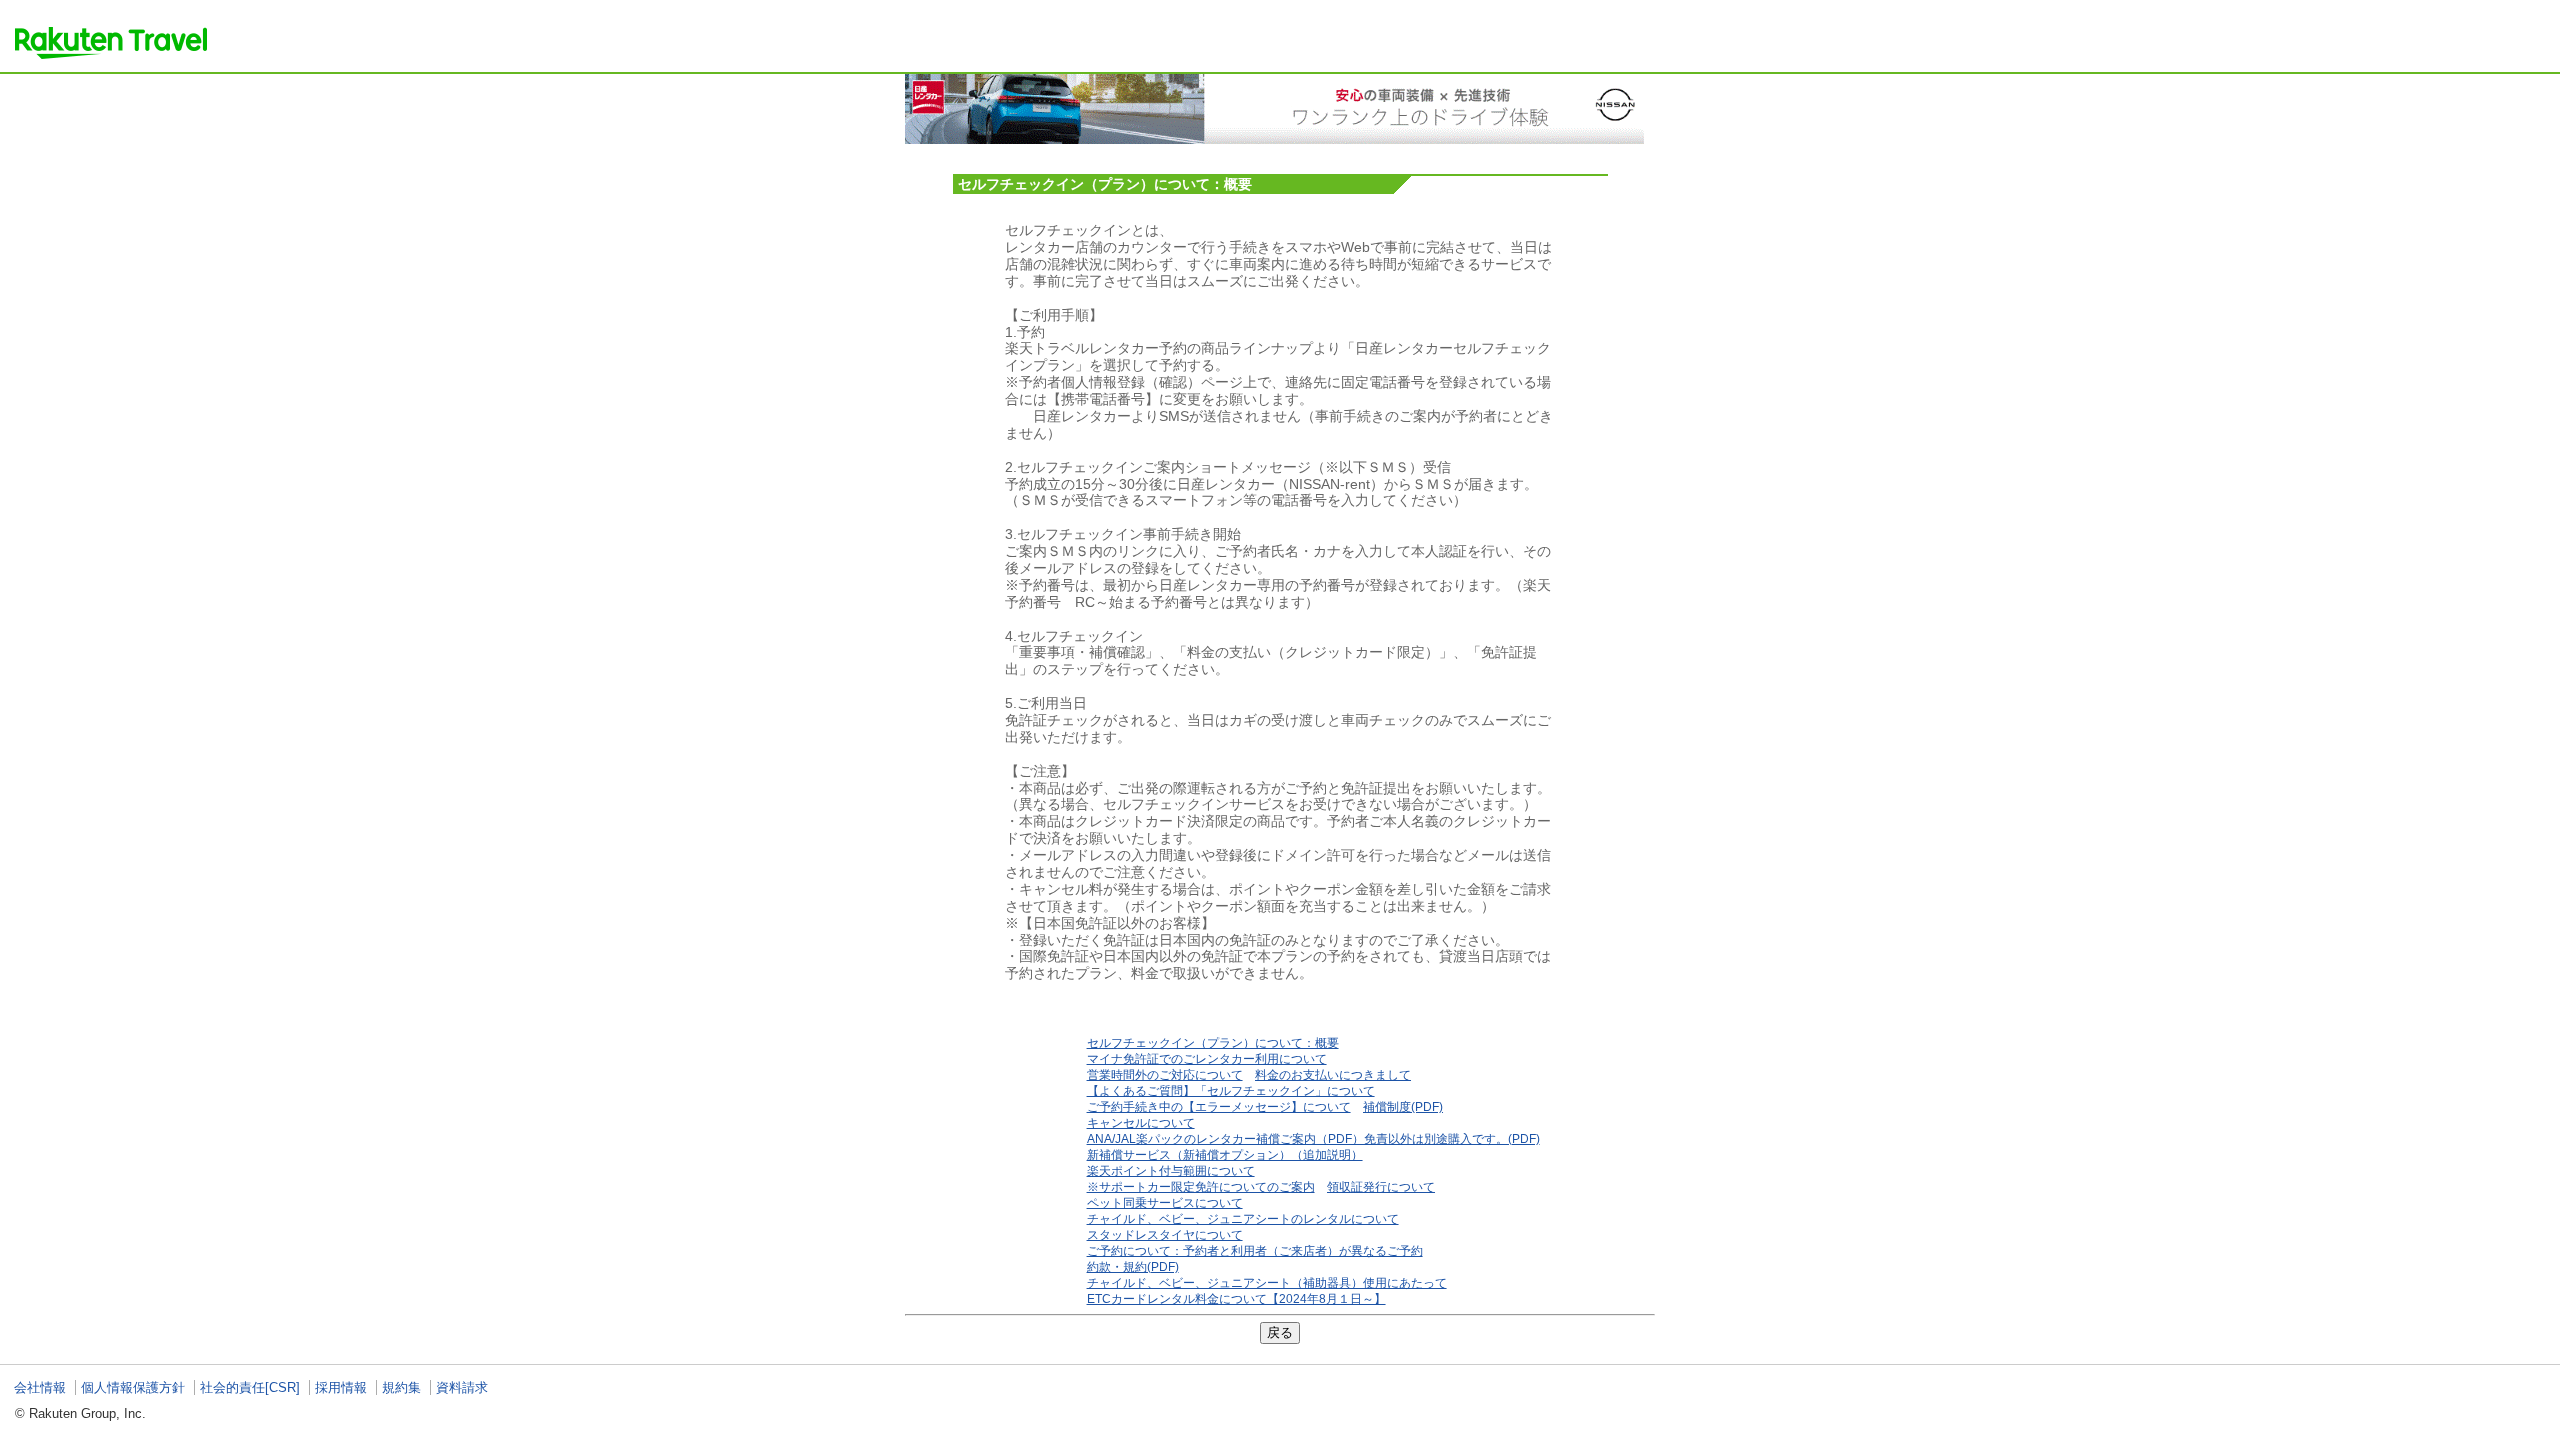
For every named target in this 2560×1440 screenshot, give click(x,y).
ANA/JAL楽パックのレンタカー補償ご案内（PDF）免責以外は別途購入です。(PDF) (1313, 1139)
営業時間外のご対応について (1165, 1075)
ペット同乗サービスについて (1165, 1203)
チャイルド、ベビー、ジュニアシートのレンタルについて (1243, 1219)
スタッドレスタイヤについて (1165, 1235)
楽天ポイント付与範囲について (1171, 1171)
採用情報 (341, 1387)
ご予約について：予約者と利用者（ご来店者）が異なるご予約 (1255, 1251)
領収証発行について (1381, 1187)
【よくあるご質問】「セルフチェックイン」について (1231, 1091)
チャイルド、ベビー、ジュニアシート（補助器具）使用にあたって (1267, 1283)
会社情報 (40, 1387)
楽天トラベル (111, 43)
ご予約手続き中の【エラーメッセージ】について (1219, 1107)
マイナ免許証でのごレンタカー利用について (1207, 1059)
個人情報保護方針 (133, 1387)
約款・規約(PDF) (1133, 1267)
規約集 (401, 1387)
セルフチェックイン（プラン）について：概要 (1213, 1043)
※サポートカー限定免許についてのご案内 (1201, 1187)
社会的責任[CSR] (250, 1387)
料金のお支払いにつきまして (1333, 1075)
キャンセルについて (1141, 1123)
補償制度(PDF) (1403, 1107)
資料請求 (462, 1387)
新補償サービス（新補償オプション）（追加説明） (1225, 1155)
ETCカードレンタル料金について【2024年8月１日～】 (1236, 1299)
